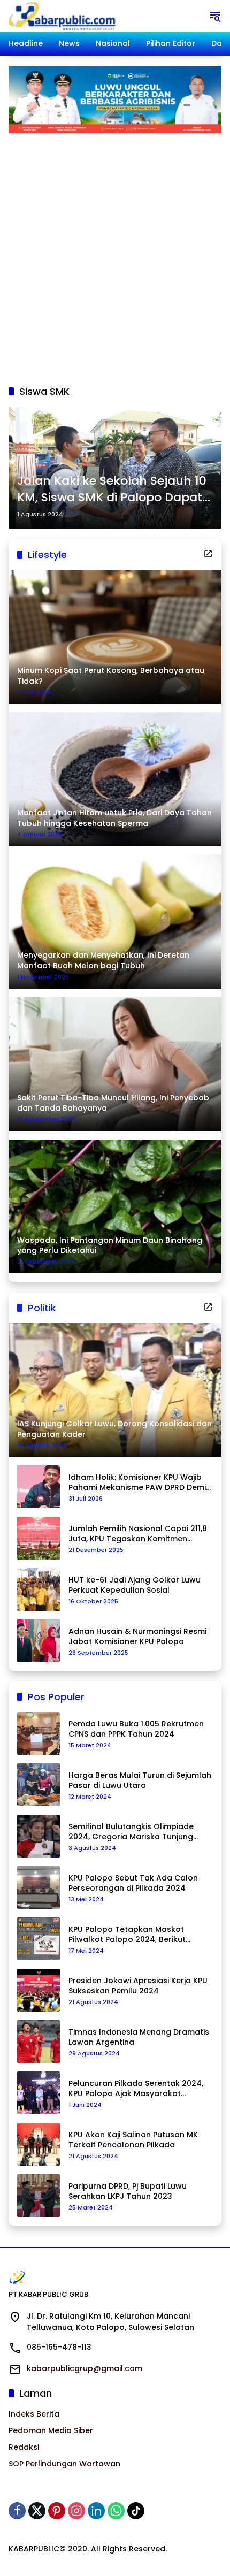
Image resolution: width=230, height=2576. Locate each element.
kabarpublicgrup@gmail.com (85, 2368)
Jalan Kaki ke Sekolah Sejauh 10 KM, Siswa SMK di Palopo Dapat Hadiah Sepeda (112, 490)
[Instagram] (76, 2511)
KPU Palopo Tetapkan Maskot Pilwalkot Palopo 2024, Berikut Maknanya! (127, 1935)
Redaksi (24, 2447)
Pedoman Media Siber (51, 2430)
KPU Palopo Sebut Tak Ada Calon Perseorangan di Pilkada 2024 (133, 1883)
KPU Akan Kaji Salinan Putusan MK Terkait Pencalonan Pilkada (133, 2140)
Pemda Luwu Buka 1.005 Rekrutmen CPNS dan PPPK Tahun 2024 (136, 1729)
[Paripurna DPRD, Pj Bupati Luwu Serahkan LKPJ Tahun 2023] (39, 2196)
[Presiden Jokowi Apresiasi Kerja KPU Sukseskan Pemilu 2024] (39, 1990)
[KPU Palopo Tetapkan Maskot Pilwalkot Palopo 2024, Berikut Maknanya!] (39, 1939)
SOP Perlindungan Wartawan (64, 2464)
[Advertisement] (115, 254)
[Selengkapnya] (208, 554)
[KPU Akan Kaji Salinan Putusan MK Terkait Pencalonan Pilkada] (39, 2144)
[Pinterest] (57, 2511)
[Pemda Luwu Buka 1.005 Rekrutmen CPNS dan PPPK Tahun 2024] (39, 1733)
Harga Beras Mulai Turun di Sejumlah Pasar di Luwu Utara (140, 1781)
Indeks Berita (34, 2414)
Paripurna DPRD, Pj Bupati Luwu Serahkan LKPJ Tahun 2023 (128, 2192)
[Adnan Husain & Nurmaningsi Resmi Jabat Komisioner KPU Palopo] (39, 1641)
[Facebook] (17, 2511)
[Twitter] (37, 2511)
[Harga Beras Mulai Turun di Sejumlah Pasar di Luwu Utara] (39, 1785)
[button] (215, 16)
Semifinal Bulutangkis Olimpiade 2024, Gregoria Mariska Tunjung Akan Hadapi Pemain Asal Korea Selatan (131, 1832)
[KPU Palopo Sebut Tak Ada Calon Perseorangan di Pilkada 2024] (39, 1887)
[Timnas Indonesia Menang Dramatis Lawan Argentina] (39, 2042)
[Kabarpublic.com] (63, 16)
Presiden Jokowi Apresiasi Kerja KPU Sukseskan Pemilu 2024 (138, 1986)
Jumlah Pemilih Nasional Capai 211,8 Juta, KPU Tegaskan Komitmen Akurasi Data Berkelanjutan (138, 1534)
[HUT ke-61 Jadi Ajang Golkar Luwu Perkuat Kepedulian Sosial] (39, 1589)
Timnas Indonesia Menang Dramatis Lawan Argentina (139, 2038)
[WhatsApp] (116, 2511)
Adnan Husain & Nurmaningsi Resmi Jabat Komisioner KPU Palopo (137, 1637)
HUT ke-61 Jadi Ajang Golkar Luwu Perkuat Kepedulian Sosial (135, 1585)
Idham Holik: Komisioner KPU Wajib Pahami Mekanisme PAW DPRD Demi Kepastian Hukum (137, 1483)
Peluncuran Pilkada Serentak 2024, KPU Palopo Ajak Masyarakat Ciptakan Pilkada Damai (136, 2089)
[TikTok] (136, 2511)
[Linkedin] (96, 2511)
